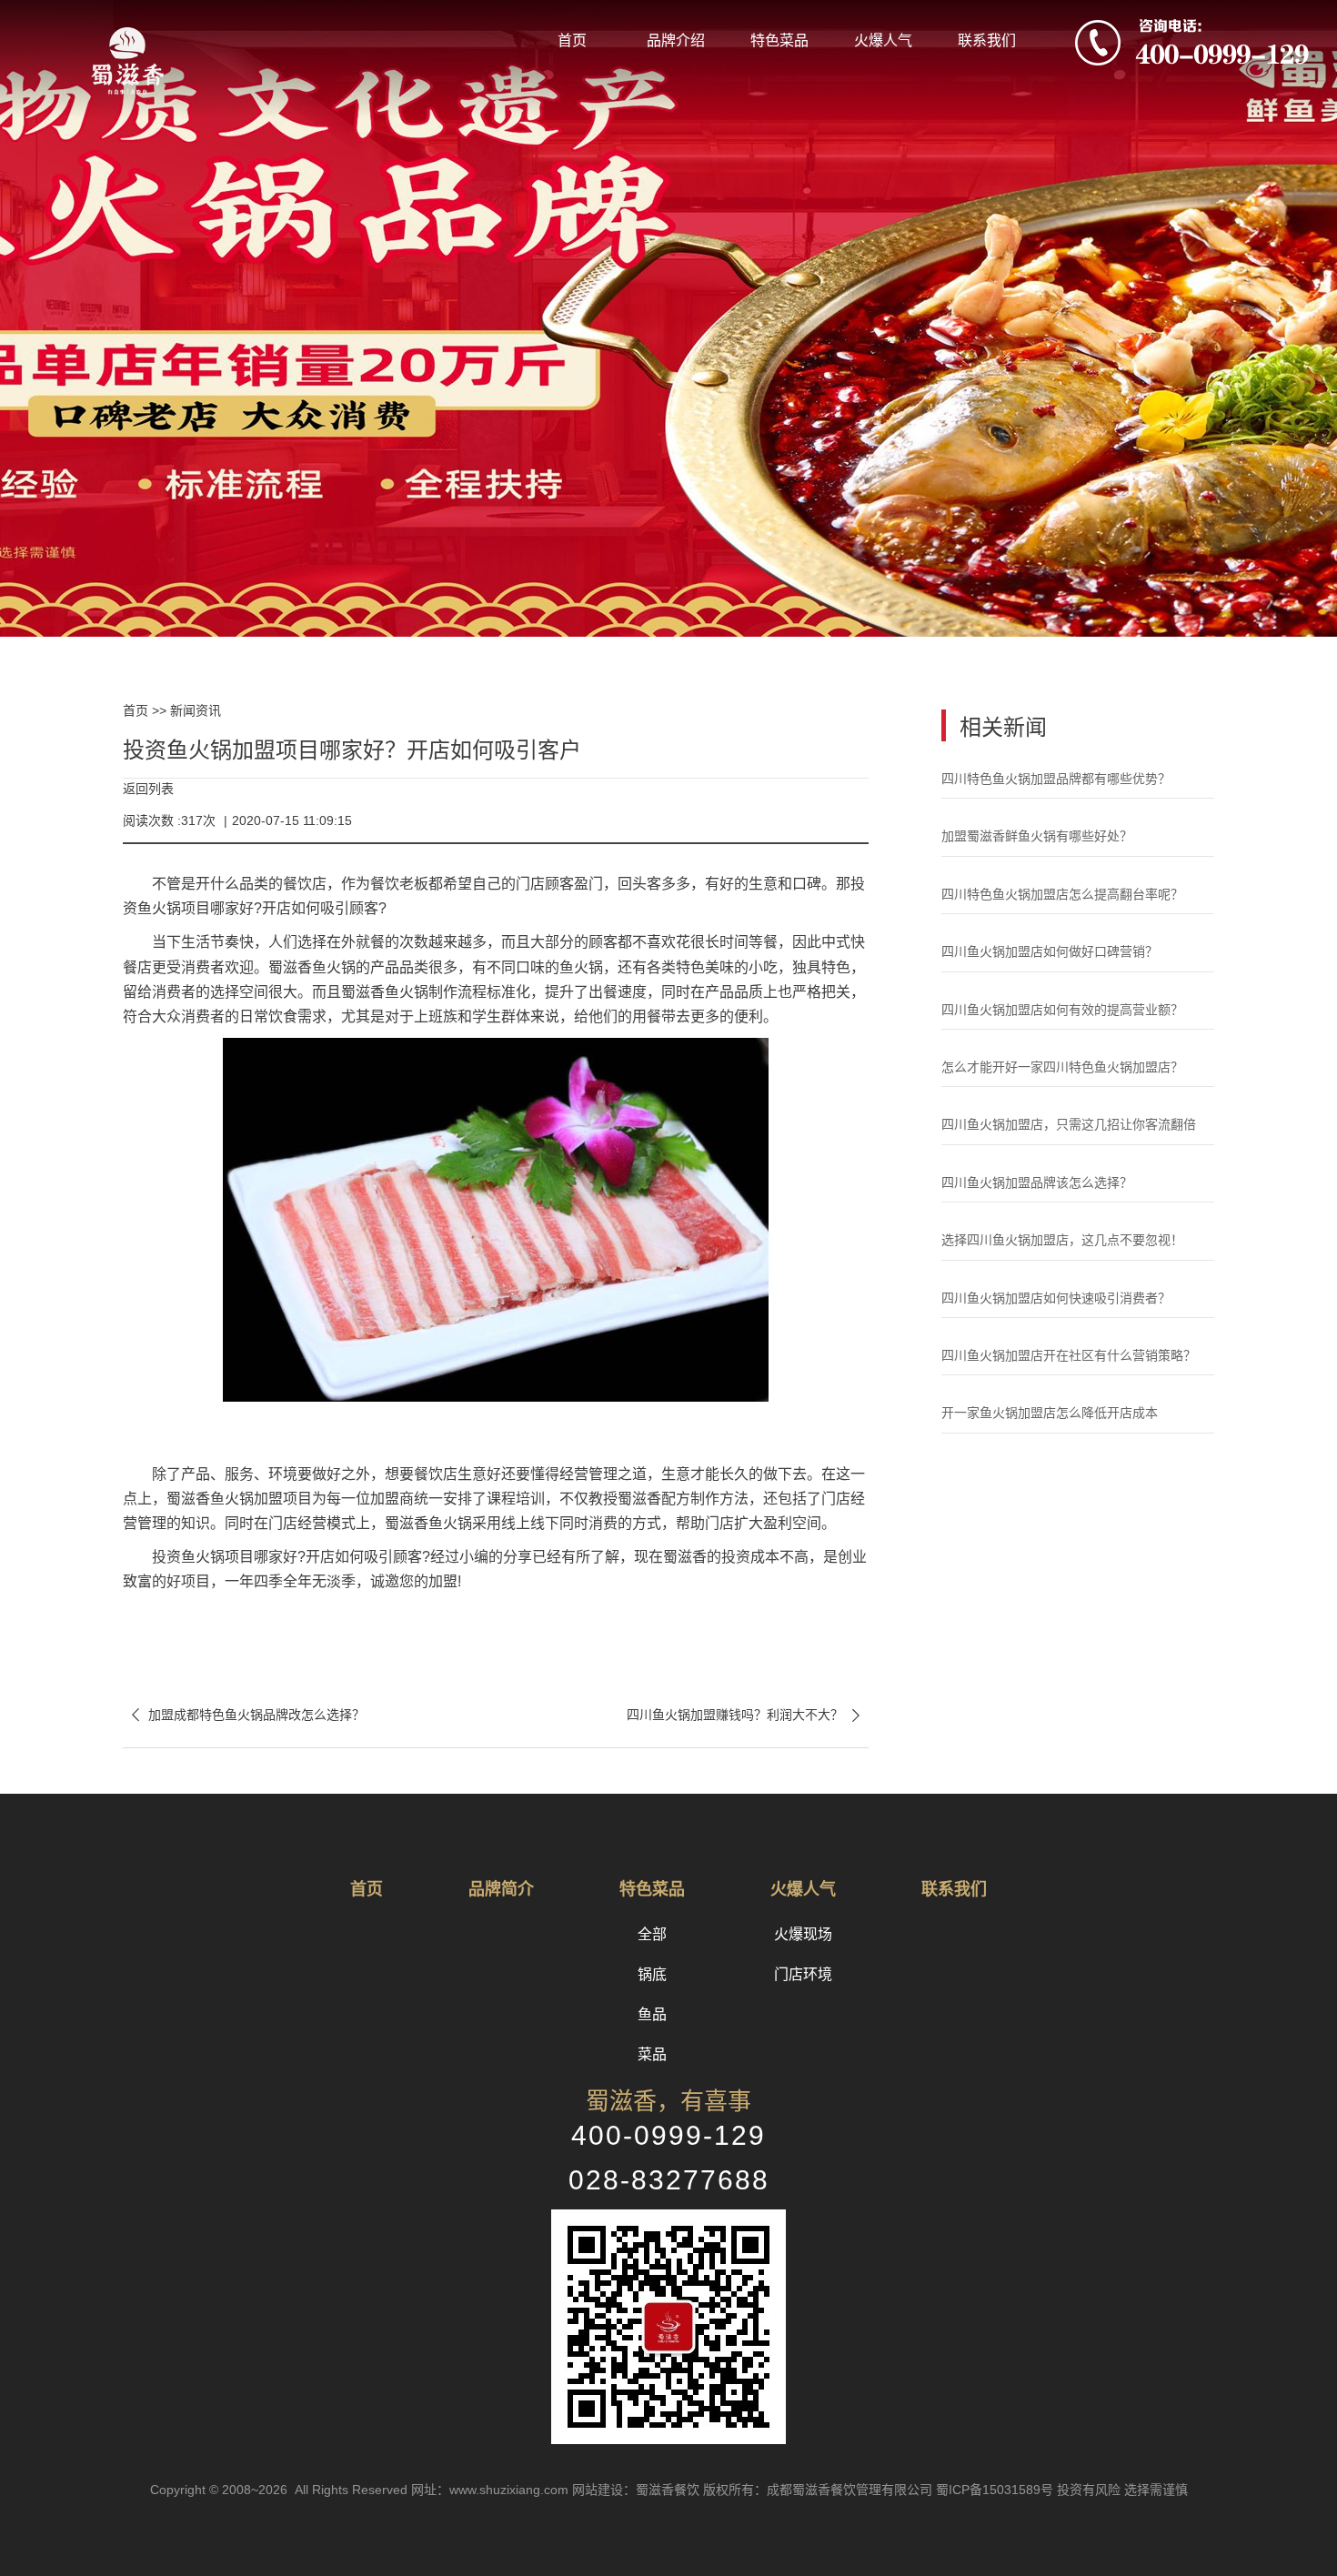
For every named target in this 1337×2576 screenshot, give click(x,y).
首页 (572, 40)
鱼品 (652, 2014)
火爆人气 (883, 40)
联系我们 (987, 40)
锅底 (652, 1974)
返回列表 (148, 789)
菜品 (652, 2054)
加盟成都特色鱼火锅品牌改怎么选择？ (244, 1715)
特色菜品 (779, 40)
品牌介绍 (676, 40)
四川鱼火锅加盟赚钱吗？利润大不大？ (748, 1715)
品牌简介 (501, 1889)
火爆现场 (803, 1934)
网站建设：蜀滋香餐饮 (636, 2490)
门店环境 (803, 1974)
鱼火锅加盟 (246, 1499)
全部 (652, 1934)
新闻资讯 (196, 710)
